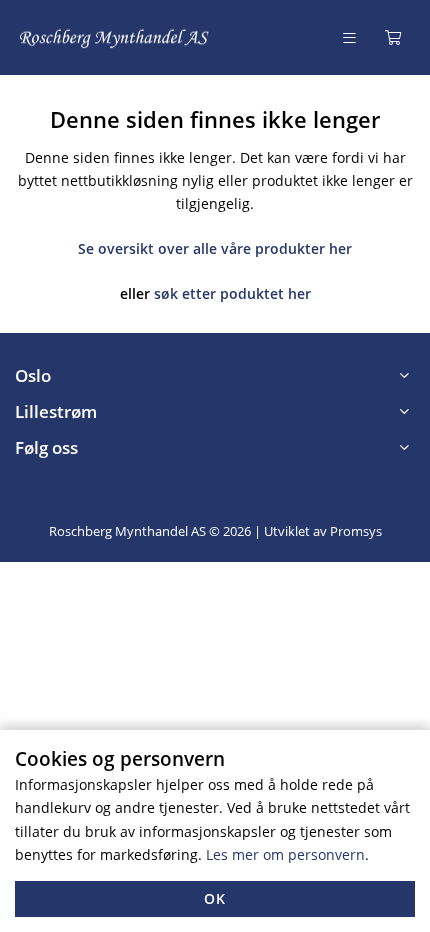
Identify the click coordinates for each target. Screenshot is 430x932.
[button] (215, 376)
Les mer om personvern (285, 854)
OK (215, 898)
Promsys (356, 531)
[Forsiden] (115, 38)
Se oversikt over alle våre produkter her (215, 248)
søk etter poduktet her (232, 293)
